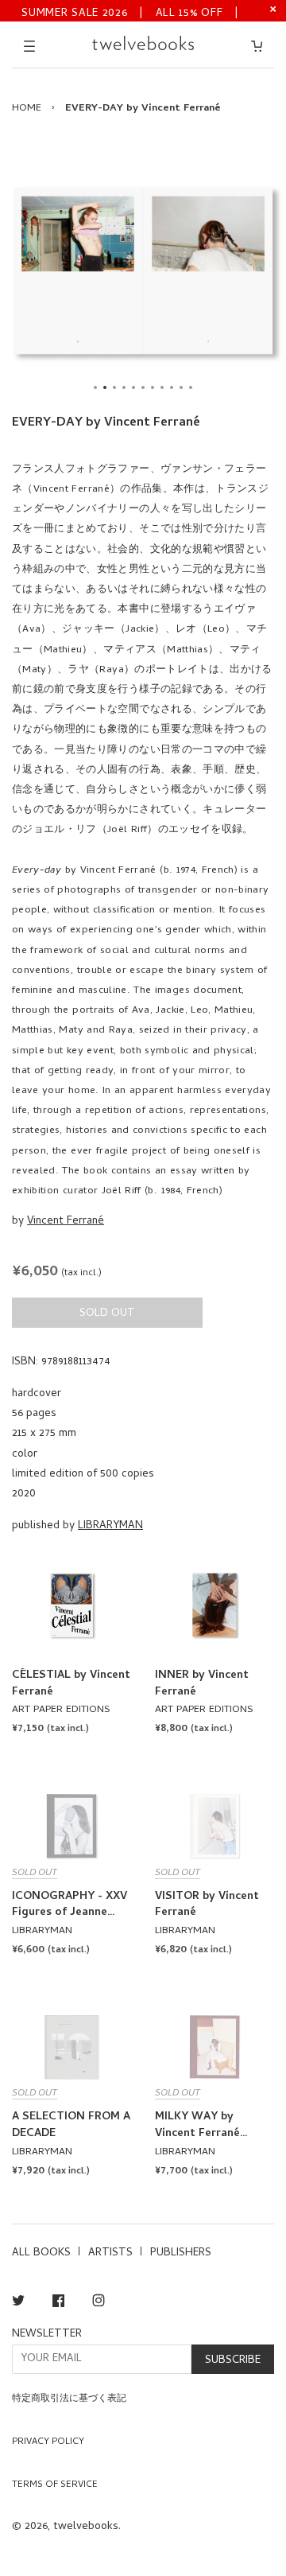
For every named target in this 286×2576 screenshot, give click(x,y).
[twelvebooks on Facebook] (58, 2304)
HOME (27, 109)
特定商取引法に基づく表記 (69, 2399)
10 (181, 387)
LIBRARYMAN (110, 1526)
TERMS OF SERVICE (55, 2485)
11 (191, 387)
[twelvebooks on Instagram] (99, 2304)
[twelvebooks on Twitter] (18, 2304)
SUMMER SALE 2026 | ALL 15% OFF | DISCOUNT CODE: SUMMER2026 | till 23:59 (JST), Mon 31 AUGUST (131, 12)
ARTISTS (110, 2253)
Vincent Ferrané (66, 1222)
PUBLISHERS (181, 2253)
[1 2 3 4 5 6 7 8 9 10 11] (143, 270)
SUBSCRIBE (233, 2361)
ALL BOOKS (41, 2253)
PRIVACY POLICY (48, 2442)
